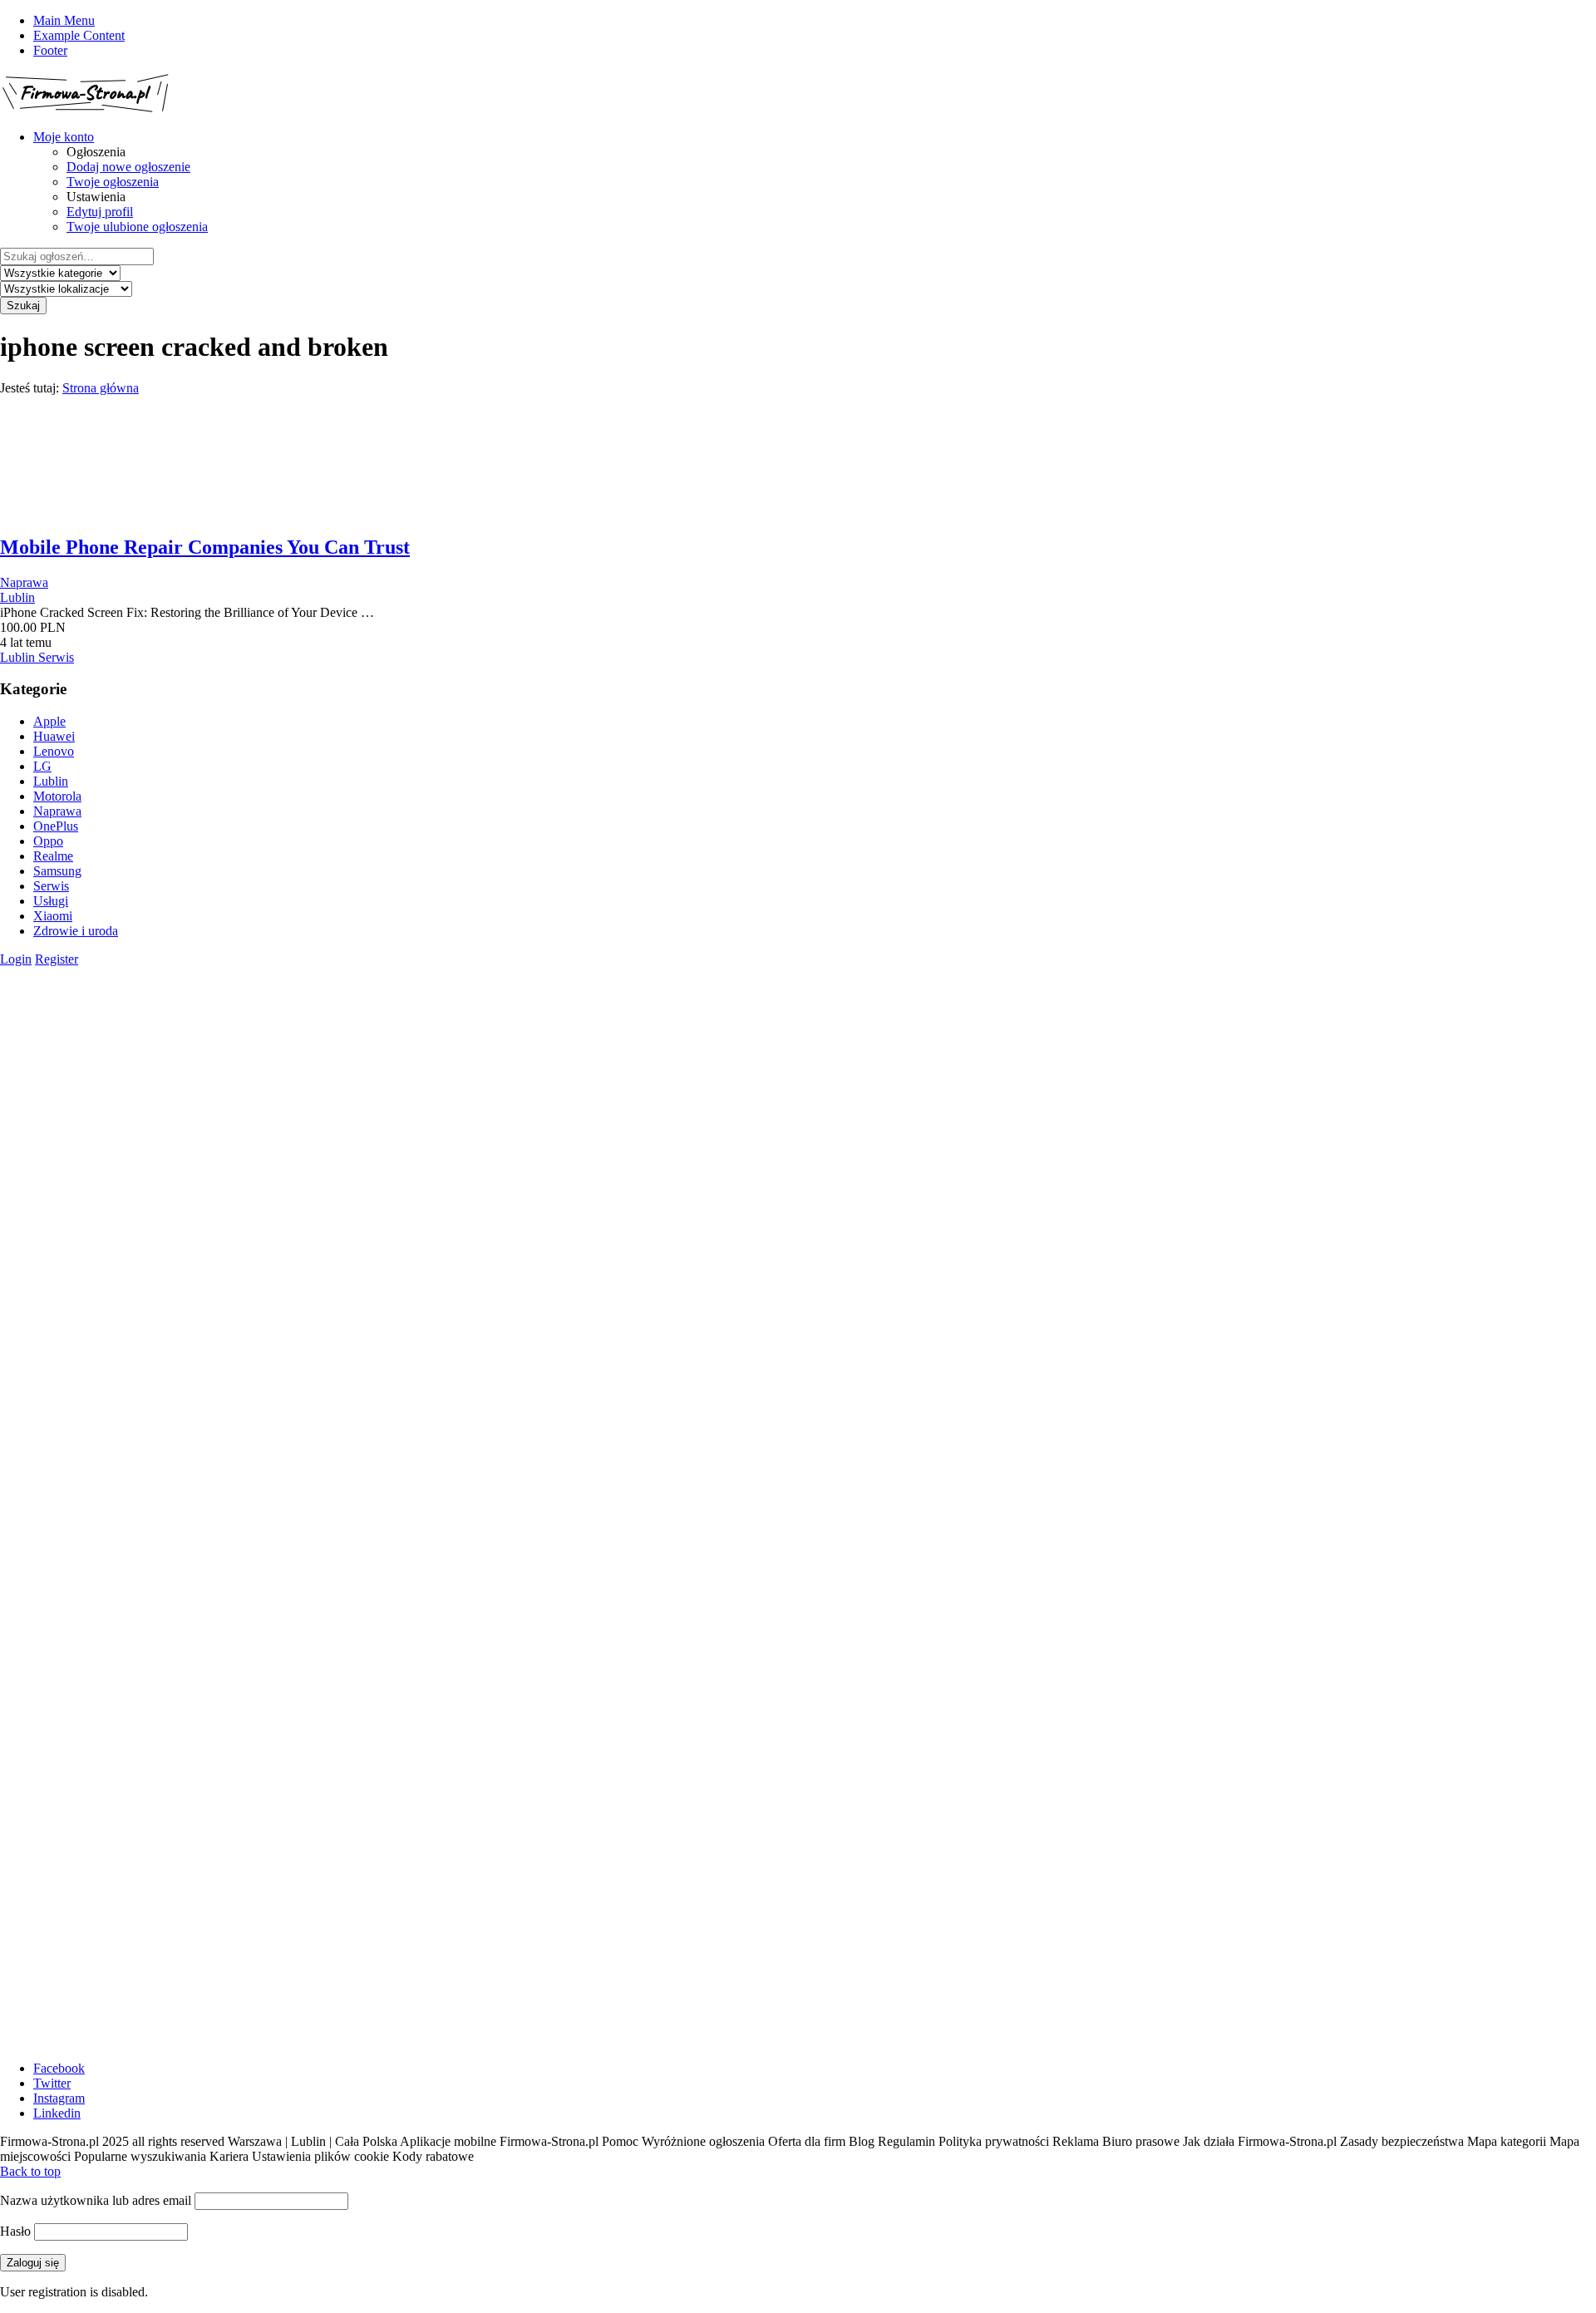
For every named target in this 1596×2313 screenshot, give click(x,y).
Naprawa (24, 582)
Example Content (79, 35)
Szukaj (23, 306)
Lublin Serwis (37, 657)
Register (57, 959)
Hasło (15, 2231)
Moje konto (64, 137)
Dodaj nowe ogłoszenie (128, 167)
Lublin (17, 597)
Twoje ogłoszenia (113, 182)
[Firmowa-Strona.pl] (85, 108)
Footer (50, 50)
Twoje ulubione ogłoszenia (137, 227)
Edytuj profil (100, 212)
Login (16, 959)
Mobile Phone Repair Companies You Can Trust (205, 547)
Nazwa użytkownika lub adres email (96, 2200)
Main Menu (64, 20)
